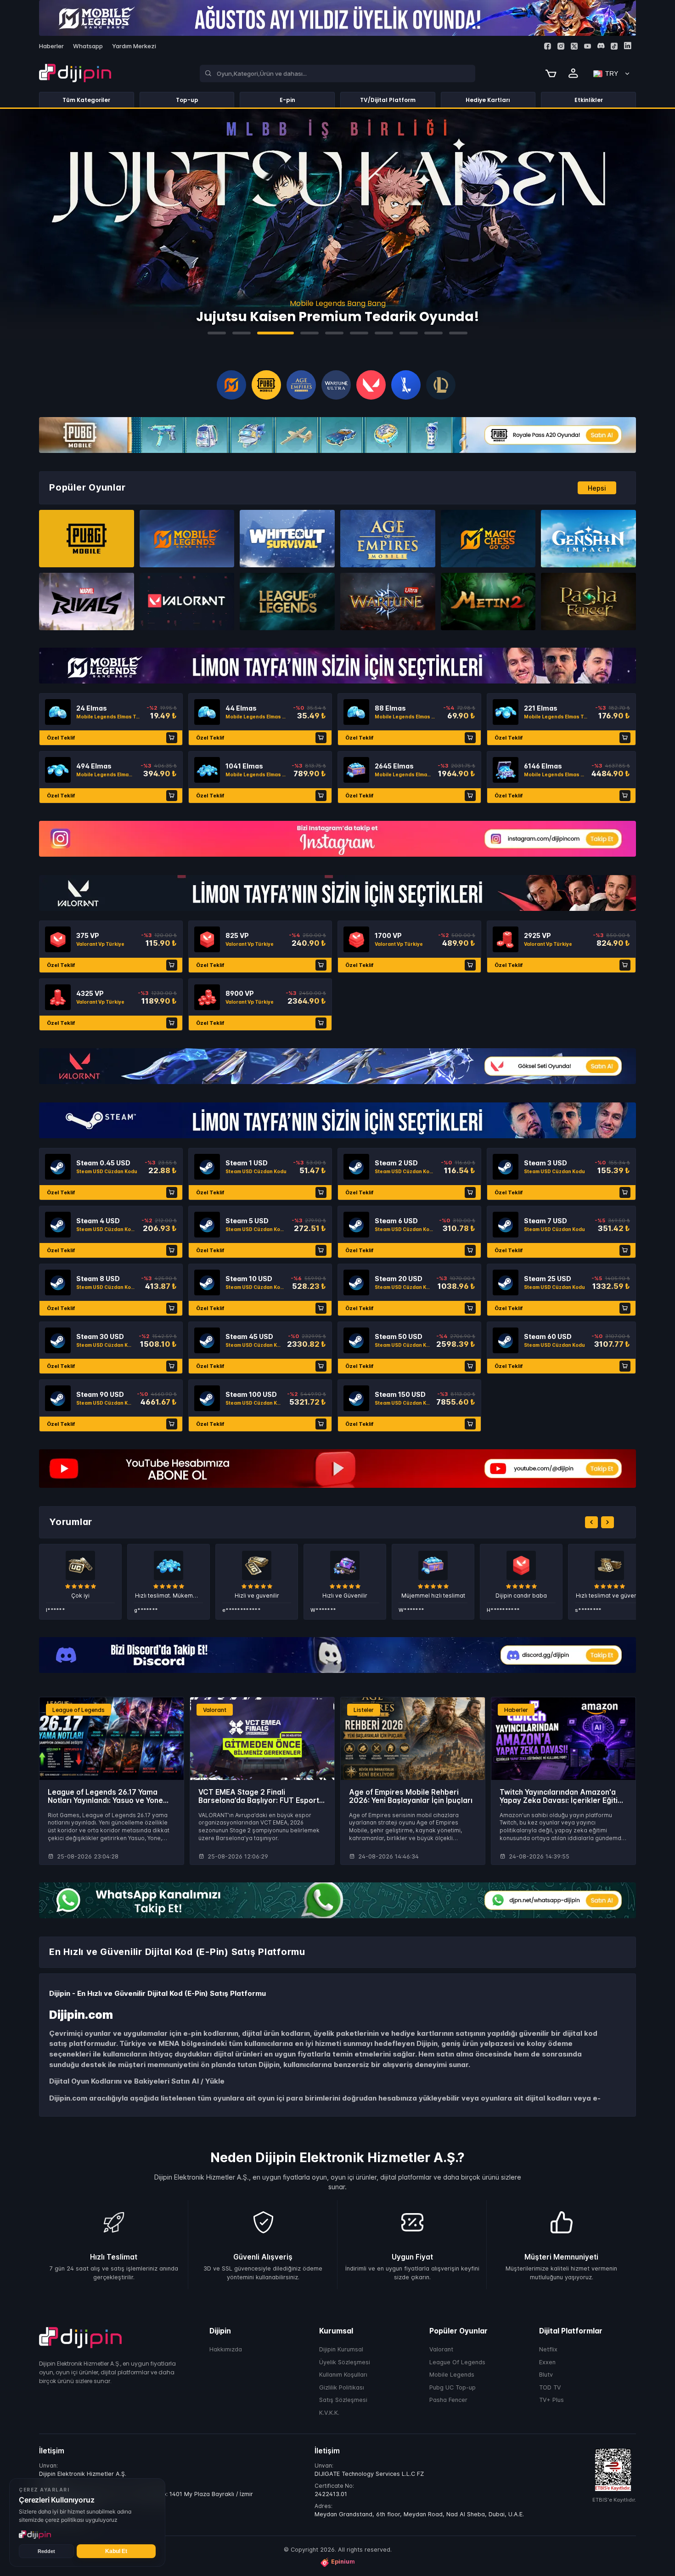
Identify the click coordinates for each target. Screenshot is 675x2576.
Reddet (46, 2551)
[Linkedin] (627, 46)
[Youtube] (588, 46)
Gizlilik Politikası (342, 2387)
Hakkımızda (226, 2349)
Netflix (548, 2349)
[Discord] (601, 46)
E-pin (287, 100)
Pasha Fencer (448, 2400)
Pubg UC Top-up (453, 2387)
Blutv (546, 2375)
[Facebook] (548, 46)
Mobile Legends (452, 2375)
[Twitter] (574, 46)
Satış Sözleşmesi (343, 2400)
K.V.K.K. (329, 2413)
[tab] (217, 333)
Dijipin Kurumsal (341, 2349)
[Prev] (591, 1522)
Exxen (547, 2362)
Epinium (343, 2562)
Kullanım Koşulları (343, 2375)
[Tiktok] (614, 46)
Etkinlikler (589, 100)
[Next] (607, 1522)
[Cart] (551, 73)
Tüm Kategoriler (86, 100)
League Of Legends (457, 2362)
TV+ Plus (551, 2400)
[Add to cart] (172, 738)
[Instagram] (561, 46)
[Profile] (574, 73)
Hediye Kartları (488, 100)
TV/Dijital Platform (388, 100)
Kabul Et (116, 2551)
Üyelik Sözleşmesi (345, 2362)
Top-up (187, 100)
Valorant (441, 2349)
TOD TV (550, 2387)
